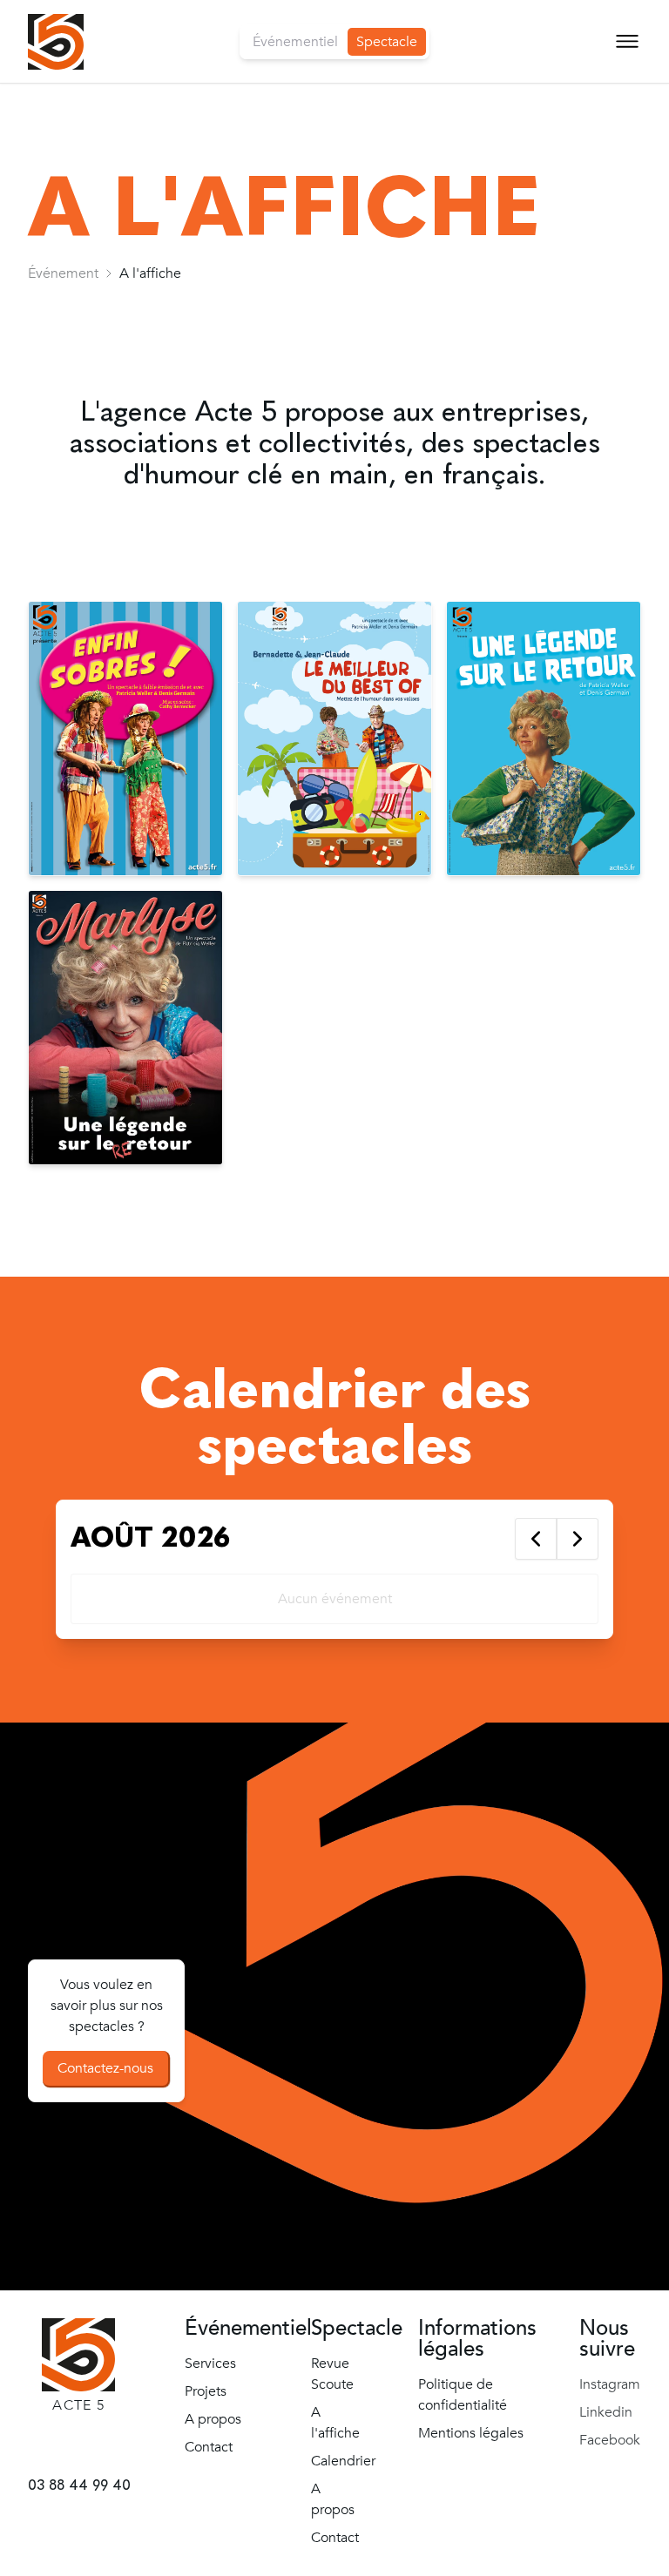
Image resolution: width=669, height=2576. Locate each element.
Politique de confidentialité (463, 2395)
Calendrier (64, 198)
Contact (53, 282)
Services (210, 2364)
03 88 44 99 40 (78, 2485)
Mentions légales (471, 2433)
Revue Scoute (79, 115)
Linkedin (606, 2412)
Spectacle (387, 42)
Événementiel (295, 42)
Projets (206, 2391)
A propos (57, 240)
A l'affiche (335, 2423)
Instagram (610, 2384)
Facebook (610, 2440)
